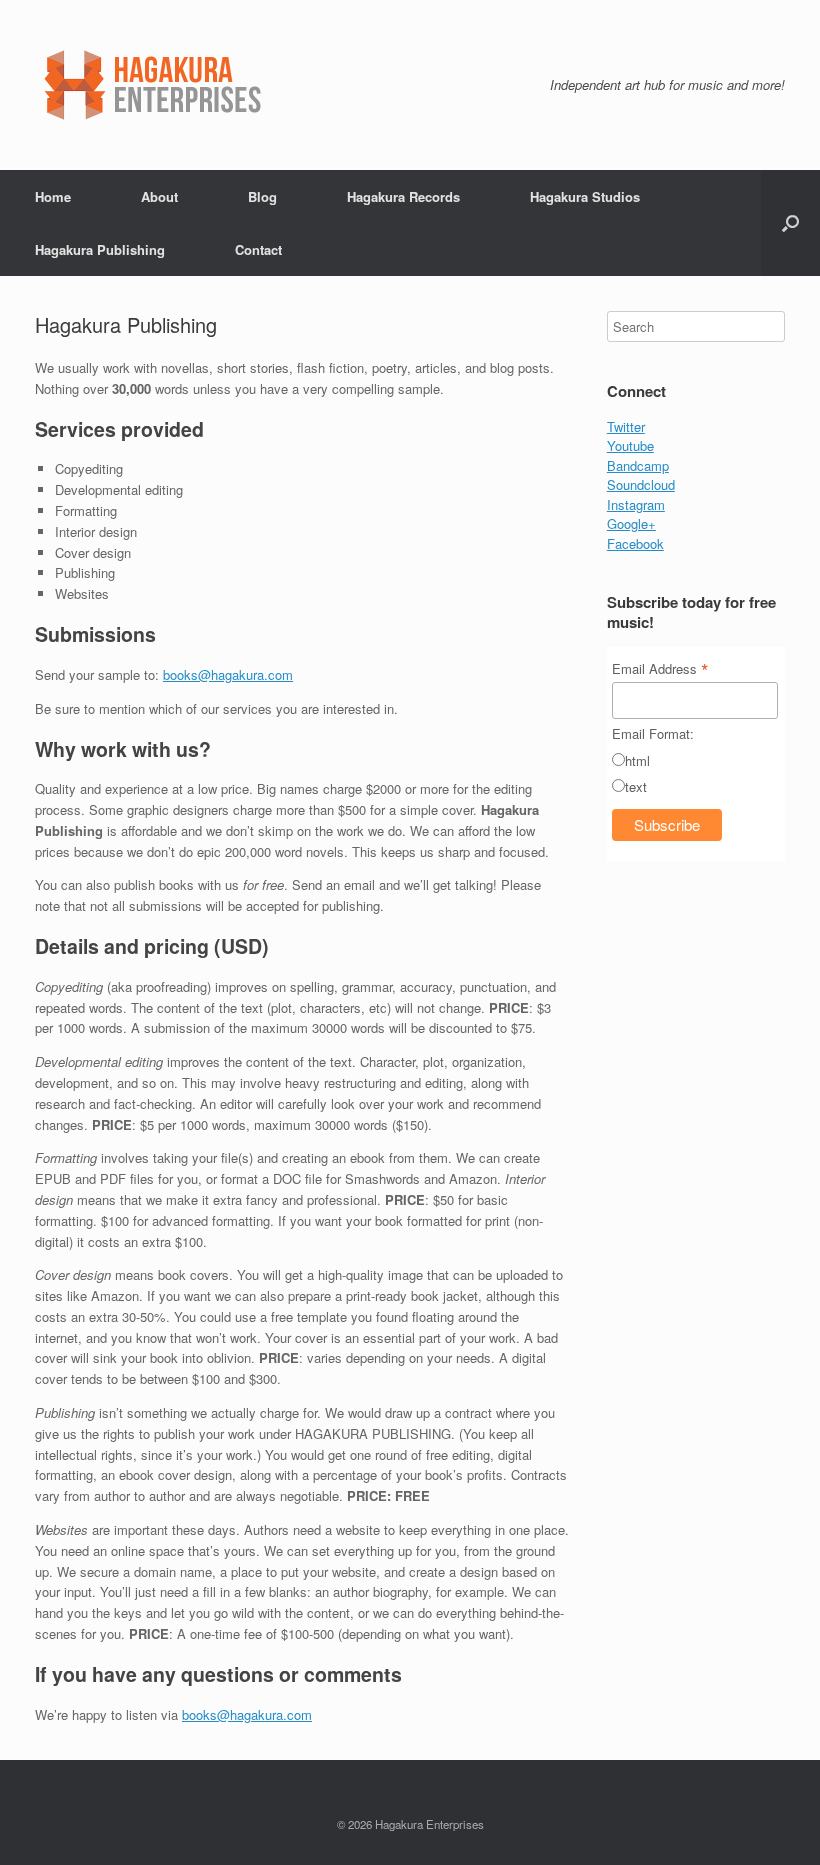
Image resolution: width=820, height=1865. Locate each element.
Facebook (635, 543)
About (159, 196)
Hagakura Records (403, 196)
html (637, 760)
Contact (258, 249)
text (636, 786)
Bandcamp (638, 465)
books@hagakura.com (228, 674)
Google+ (631, 523)
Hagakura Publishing (100, 249)
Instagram (636, 504)
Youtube (630, 445)
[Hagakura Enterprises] (216, 85)
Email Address (660, 668)
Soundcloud (641, 484)
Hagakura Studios (585, 196)
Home (53, 196)
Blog (262, 196)
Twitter (626, 426)
